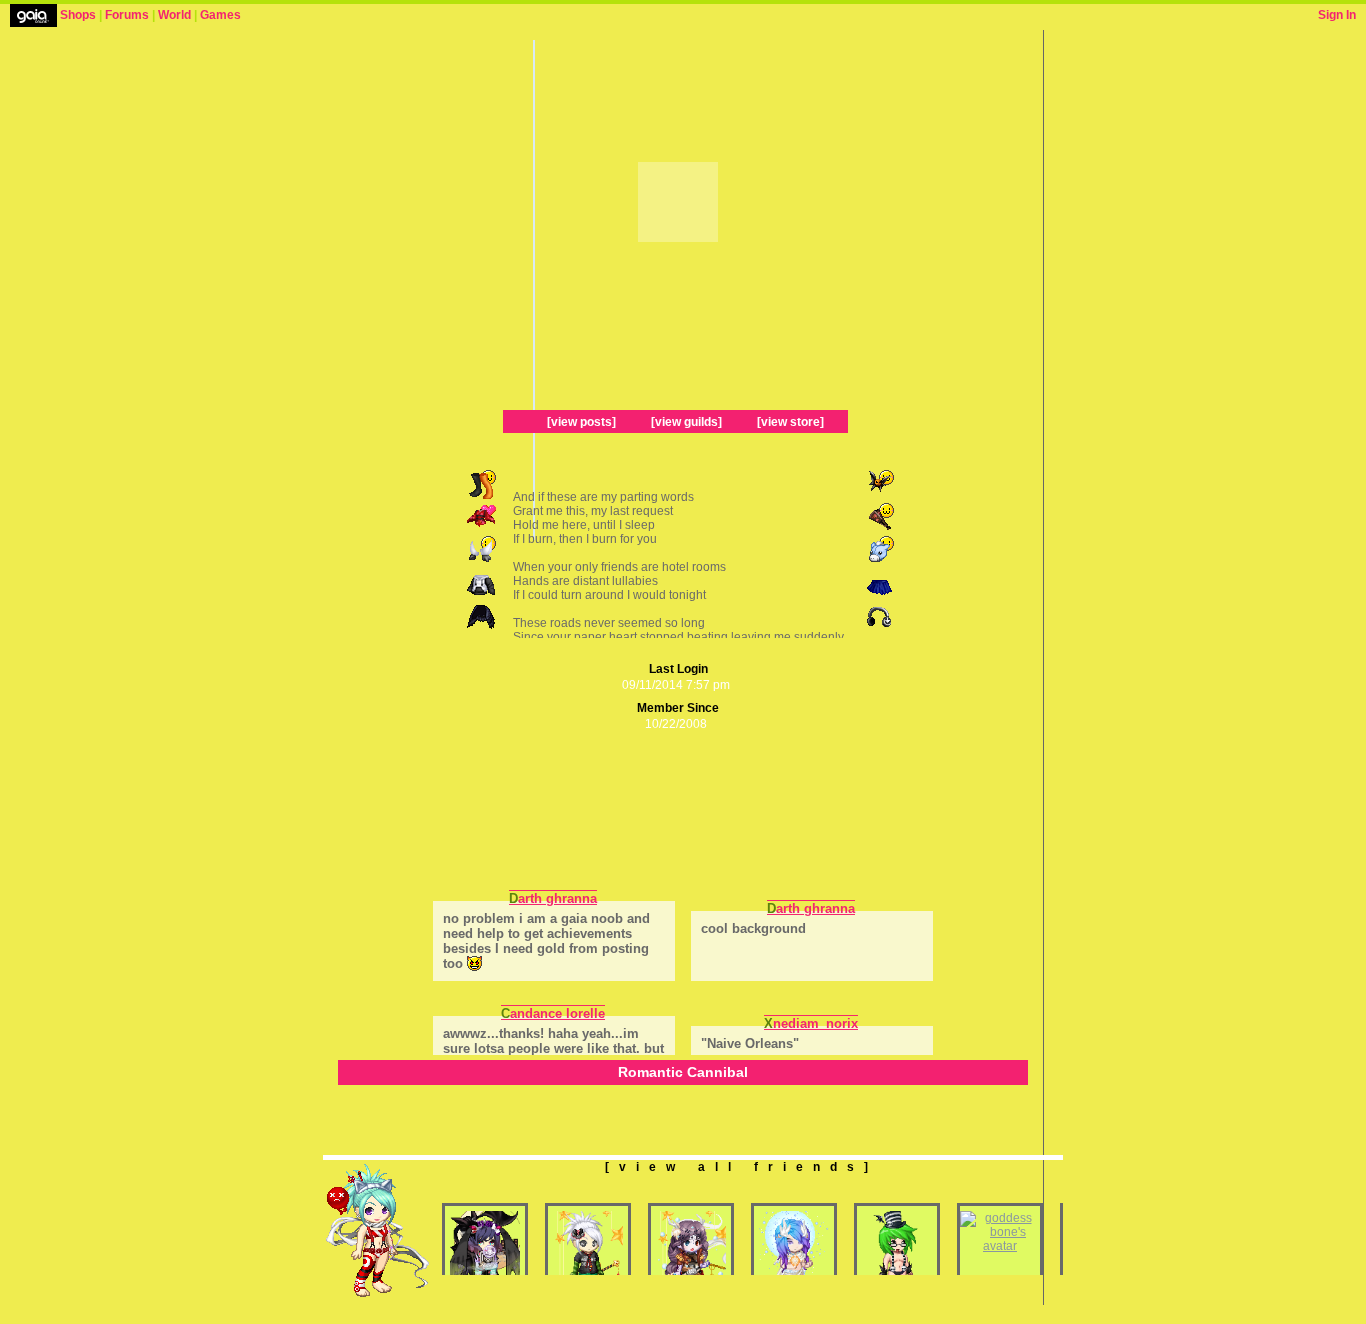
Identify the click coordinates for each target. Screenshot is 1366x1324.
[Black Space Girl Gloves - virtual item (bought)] (482, 562)
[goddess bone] (1000, 1246)
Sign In (1337, 15)
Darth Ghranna (553, 898)
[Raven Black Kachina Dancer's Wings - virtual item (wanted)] (482, 628)
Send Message (615, 261)
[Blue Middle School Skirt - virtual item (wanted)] (879, 595)
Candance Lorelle (553, 1013)
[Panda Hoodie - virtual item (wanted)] (482, 595)
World (174, 15)
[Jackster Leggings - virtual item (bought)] (482, 496)
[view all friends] (741, 1167)
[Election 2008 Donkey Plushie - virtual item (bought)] (879, 562)
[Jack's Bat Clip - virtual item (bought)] (879, 496)
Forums (127, 15)
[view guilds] (686, 422)
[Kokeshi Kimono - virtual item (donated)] (482, 529)
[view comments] (508, 860)
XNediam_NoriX (811, 1023)
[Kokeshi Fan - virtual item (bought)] (879, 529)
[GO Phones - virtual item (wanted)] (879, 628)
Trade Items (740, 261)
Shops (78, 15)
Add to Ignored (735, 141)
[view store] (790, 422)
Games (220, 15)
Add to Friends (615, 141)
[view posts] (581, 422)
